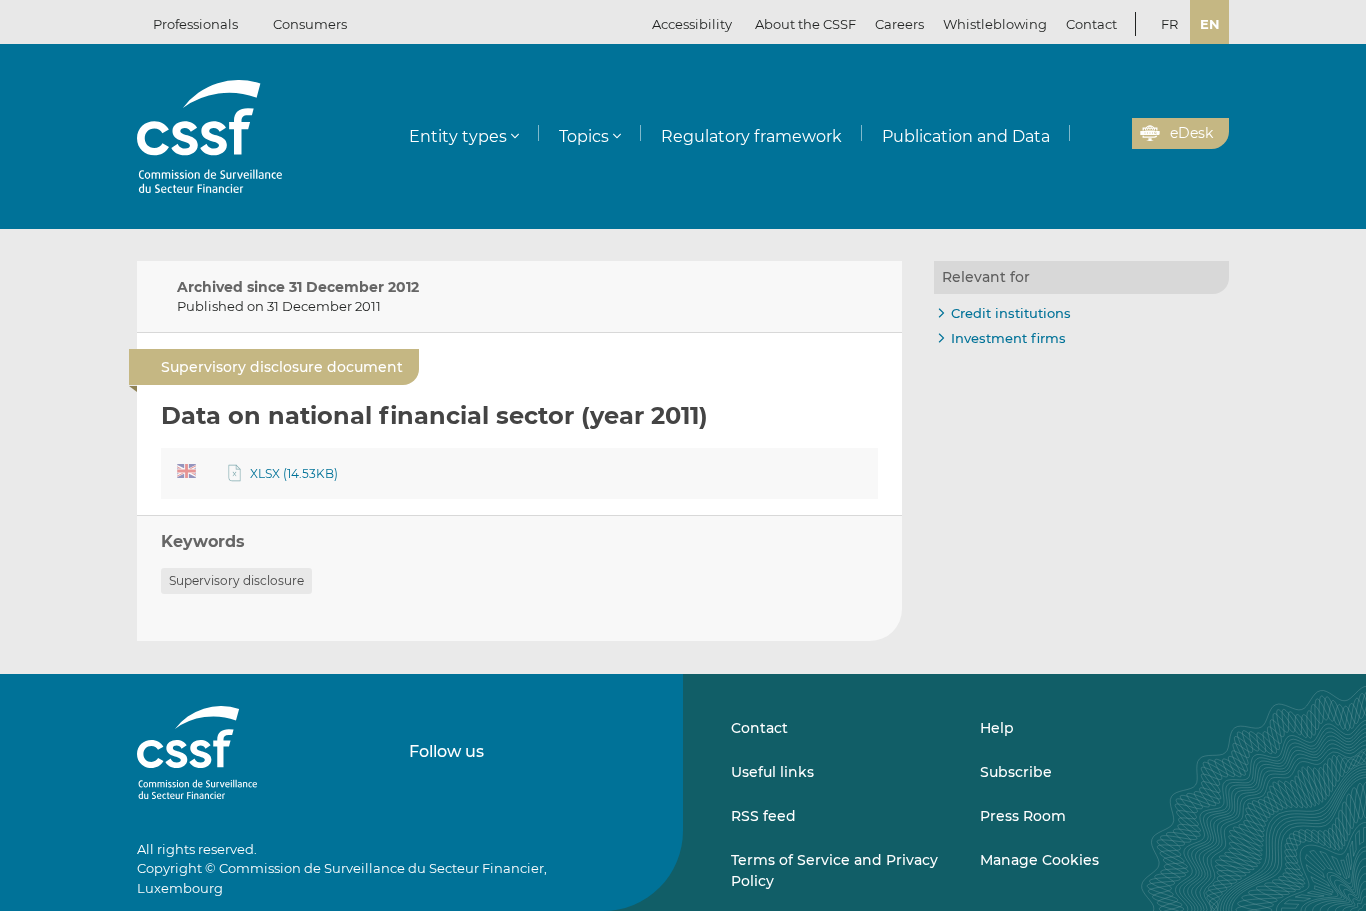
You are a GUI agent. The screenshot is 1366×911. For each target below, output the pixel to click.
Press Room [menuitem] (1023, 816)
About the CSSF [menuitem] (805, 24)
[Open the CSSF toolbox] (1110, 134)
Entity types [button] (458, 136)
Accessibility (692, 24)
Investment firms (1008, 338)
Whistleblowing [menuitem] (995, 24)
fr (1169, 24)
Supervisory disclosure (236, 580)
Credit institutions (1011, 313)
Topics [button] (584, 136)
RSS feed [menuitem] (763, 816)
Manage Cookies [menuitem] (1039, 860)
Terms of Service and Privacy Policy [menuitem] (834, 870)
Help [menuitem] (997, 728)
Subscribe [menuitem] (1016, 772)
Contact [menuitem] (1091, 24)
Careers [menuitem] (899, 24)
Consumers (310, 24)
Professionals (195, 24)
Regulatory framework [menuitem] (751, 136)
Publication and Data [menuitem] (966, 136)
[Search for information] (1086, 134)
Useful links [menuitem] (772, 772)
